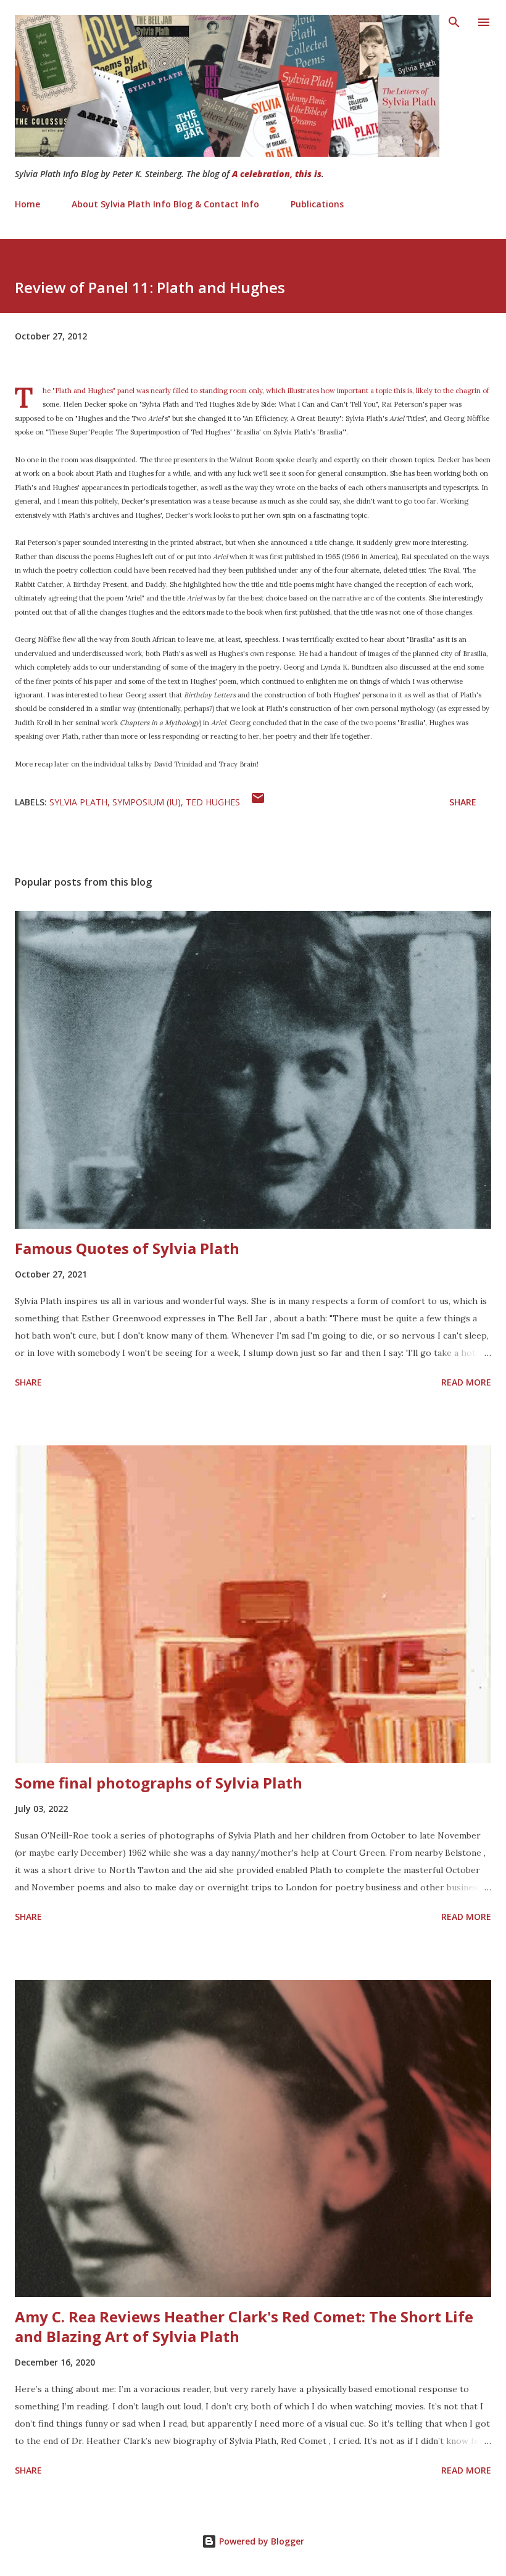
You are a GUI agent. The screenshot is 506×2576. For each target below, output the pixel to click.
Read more (466, 1382)
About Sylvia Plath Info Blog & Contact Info (165, 204)
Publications (317, 204)
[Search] (454, 22)
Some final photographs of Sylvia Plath (159, 1783)
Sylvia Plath (78, 802)
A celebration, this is (277, 174)
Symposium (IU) (147, 802)
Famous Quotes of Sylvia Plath (127, 1248)
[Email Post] (258, 802)
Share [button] (463, 802)
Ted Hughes (213, 802)
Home (27, 204)
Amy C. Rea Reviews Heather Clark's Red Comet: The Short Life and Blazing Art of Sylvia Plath (244, 2326)
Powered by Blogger (260, 2541)
